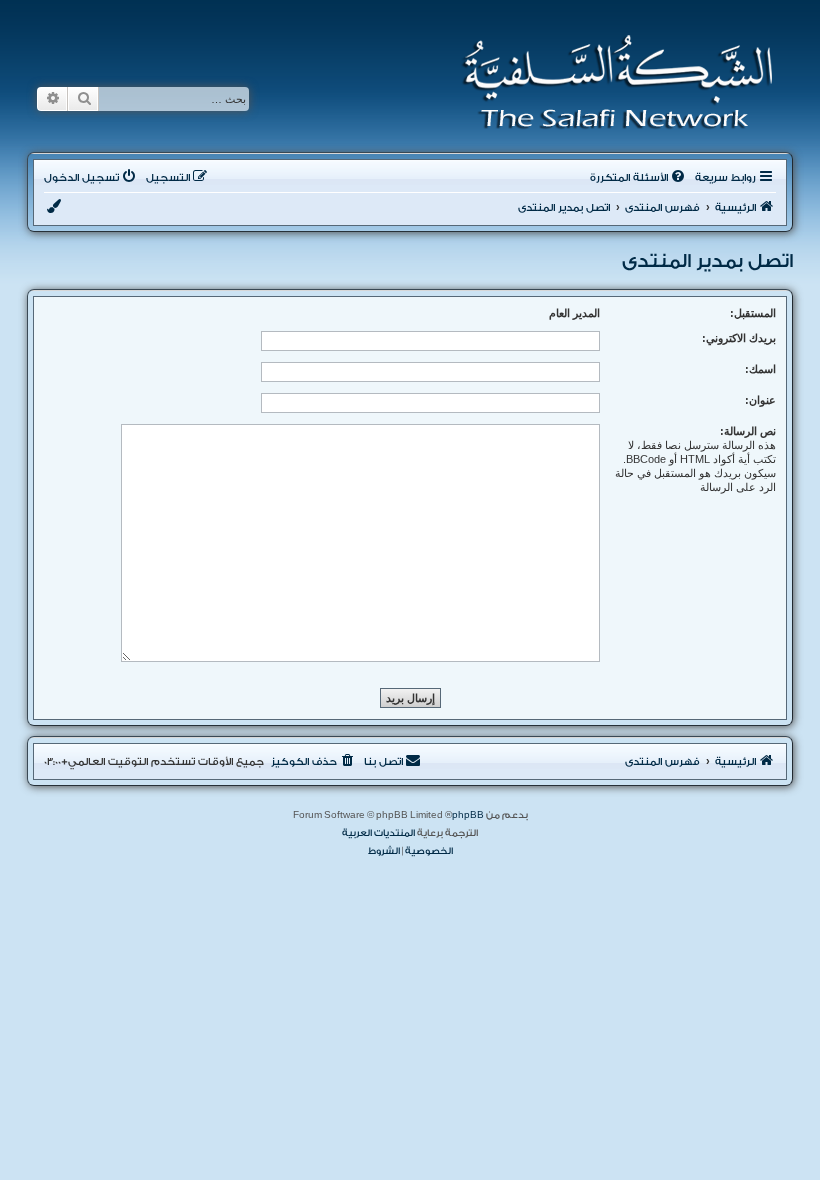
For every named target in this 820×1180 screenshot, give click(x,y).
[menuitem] (639, 178)
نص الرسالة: (748, 431)
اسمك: (760, 369)
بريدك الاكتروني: (739, 338)
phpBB (468, 815)
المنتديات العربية (378, 833)
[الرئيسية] (611, 82)
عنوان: (760, 400)
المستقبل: (753, 313)
